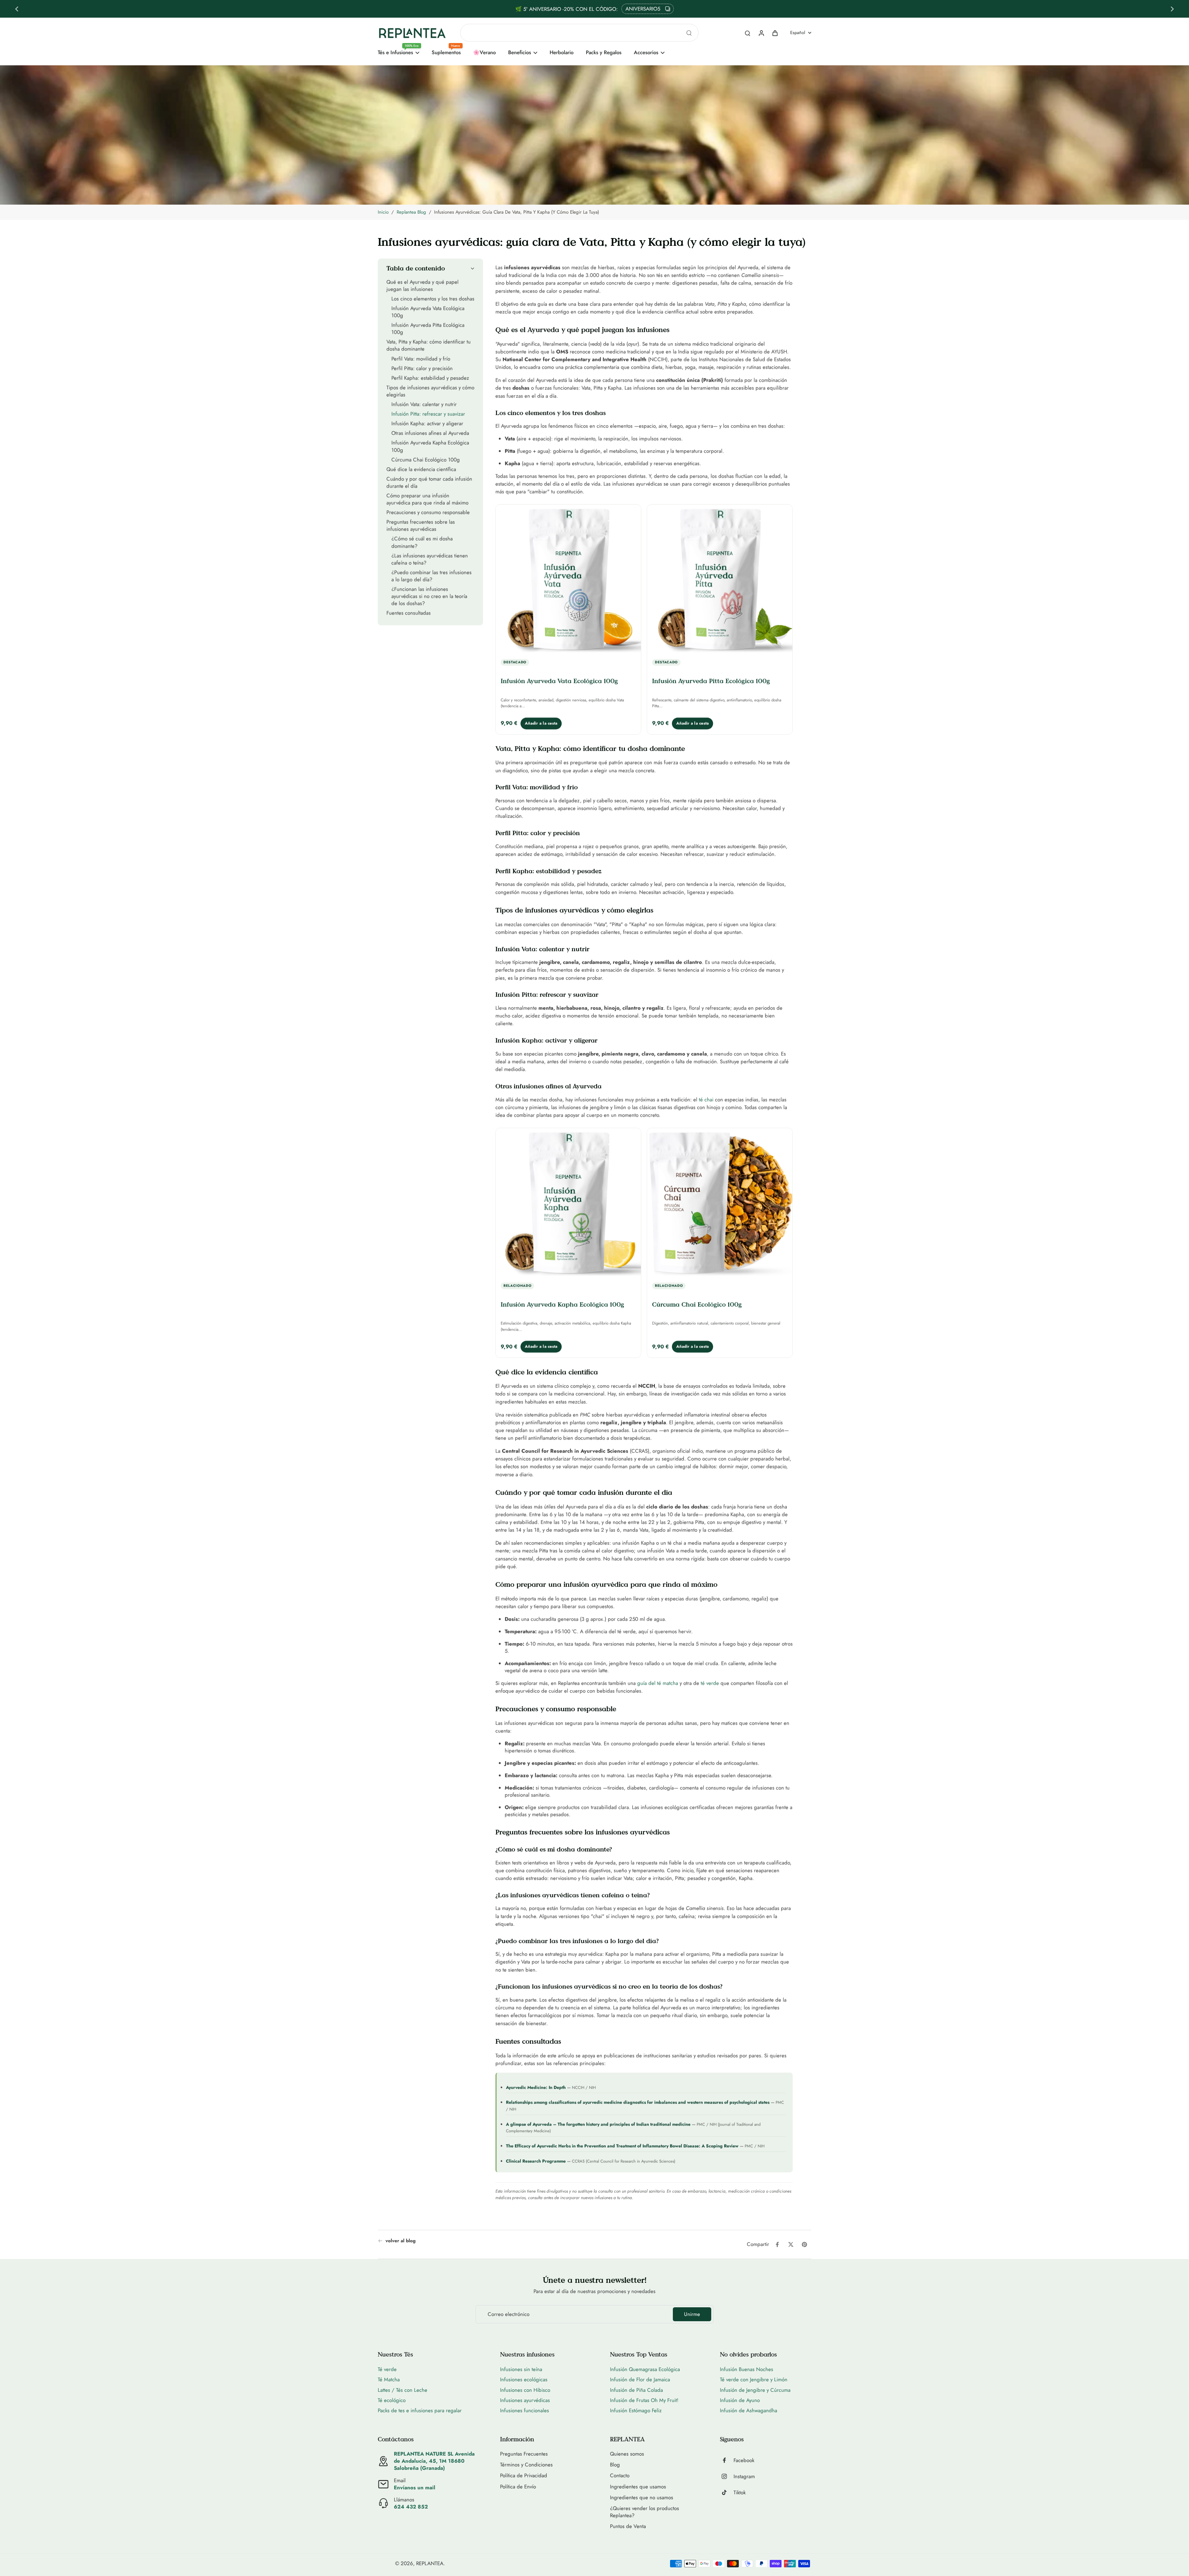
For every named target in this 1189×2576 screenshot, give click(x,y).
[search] (747, 33)
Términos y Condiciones (526, 2465)
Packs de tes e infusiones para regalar (420, 2410)
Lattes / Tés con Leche (403, 2390)
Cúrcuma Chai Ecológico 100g (697, 1304)
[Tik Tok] (727, 2492)
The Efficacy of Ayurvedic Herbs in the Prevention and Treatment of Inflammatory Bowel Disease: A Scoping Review (622, 2146)
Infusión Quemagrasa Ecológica (645, 2369)
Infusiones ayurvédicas (525, 2400)
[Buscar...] (689, 33)
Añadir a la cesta (541, 723)
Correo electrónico (509, 2314)
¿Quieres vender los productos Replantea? (645, 2512)
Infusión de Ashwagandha (749, 2410)
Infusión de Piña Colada (636, 2390)
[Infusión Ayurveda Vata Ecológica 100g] (568, 580)
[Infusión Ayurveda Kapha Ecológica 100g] (568, 1203)
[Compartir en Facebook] (777, 2244)
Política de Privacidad (524, 2476)
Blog (615, 2465)
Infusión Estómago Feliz (636, 2410)
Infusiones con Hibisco (525, 2390)
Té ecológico (392, 2400)
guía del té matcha (658, 1683)
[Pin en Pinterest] (804, 2244)
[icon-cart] (775, 33)
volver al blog (401, 2241)
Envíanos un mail (415, 2487)
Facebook (744, 2460)
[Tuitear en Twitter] (791, 2244)
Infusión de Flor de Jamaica (640, 2379)
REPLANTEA (430, 2563)
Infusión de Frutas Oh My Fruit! (644, 2400)
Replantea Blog (411, 212)
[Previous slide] (17, 9)
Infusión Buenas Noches (747, 2369)
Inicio (383, 212)
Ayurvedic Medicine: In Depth (536, 2087)
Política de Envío (518, 2487)
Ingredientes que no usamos (642, 2498)
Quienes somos (627, 2454)
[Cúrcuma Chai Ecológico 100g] (720, 1203)
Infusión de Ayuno (740, 2400)
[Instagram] (727, 2476)
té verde (710, 1683)
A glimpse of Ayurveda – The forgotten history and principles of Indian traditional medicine (598, 2124)
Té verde (387, 2369)
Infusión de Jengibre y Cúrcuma (755, 2390)
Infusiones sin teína (521, 2369)
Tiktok (740, 2493)
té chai (706, 1099)
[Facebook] (727, 2460)
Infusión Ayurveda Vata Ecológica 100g (559, 681)
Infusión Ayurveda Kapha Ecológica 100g (562, 1304)
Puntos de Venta (628, 2526)
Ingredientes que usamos (638, 2487)
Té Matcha (389, 2379)
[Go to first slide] (1172, 9)
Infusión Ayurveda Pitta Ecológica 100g (711, 681)
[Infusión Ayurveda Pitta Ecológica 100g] (720, 580)
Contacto (620, 2476)
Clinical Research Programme (536, 2161)
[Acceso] (761, 33)
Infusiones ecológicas (524, 2379)
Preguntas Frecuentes (524, 2454)
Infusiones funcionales (525, 2410)
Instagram (744, 2476)
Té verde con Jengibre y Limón (754, 2379)
